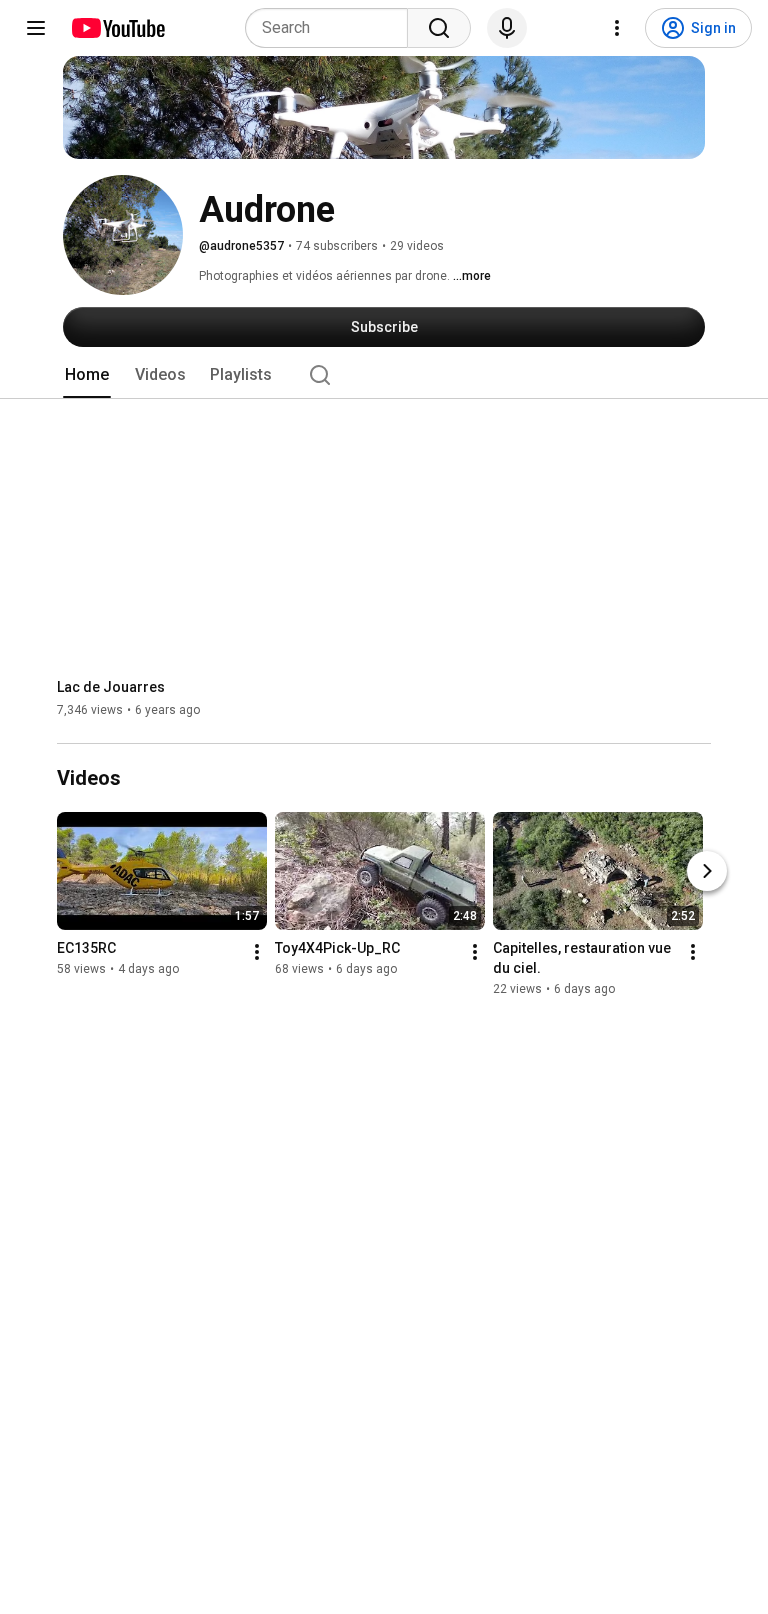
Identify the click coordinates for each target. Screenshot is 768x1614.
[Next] (707, 872)
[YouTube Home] (117, 28)
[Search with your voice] (507, 28)
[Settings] (617, 28)
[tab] (87, 375)
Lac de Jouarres (111, 687)
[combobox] (332, 28)
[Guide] (36, 28)
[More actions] (257, 953)
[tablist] (384, 375)
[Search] (439, 28)
